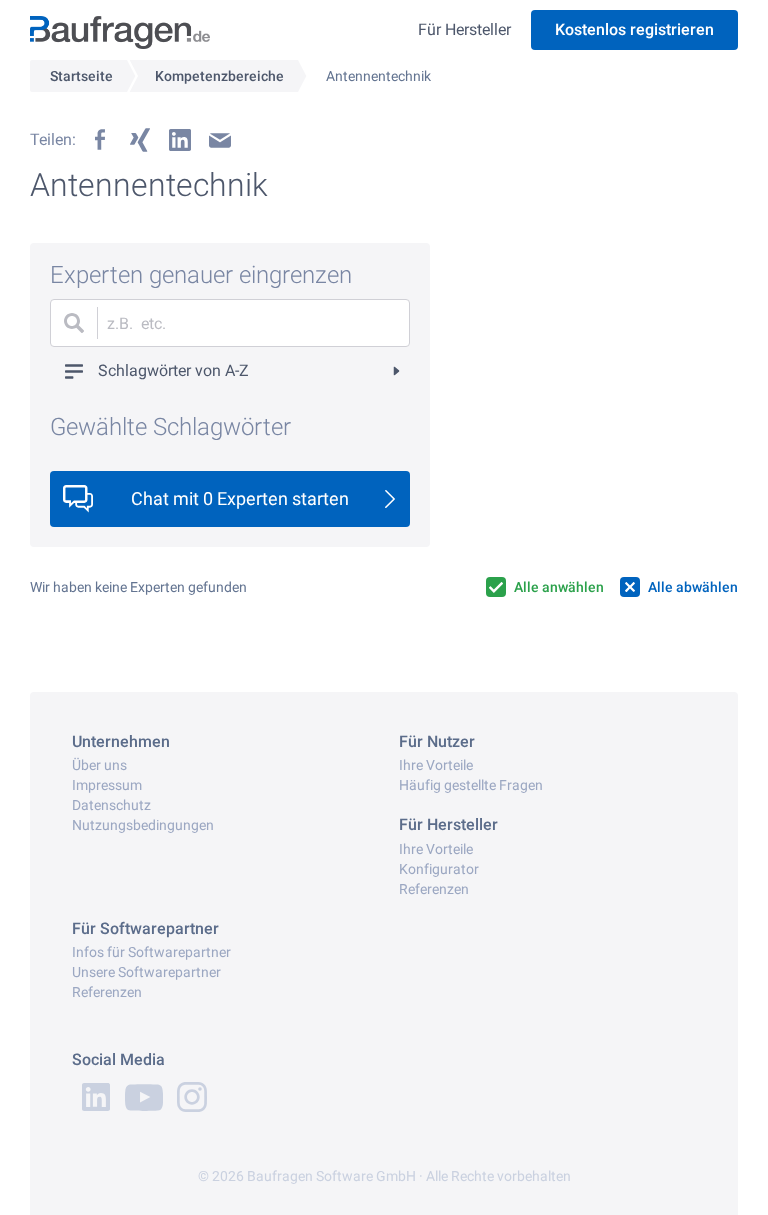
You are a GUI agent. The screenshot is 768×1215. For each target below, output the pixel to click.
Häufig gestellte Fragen (471, 785)
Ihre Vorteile (436, 765)
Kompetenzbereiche (219, 76)
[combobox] (230, 323)
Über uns (99, 765)
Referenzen (434, 889)
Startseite (81, 76)
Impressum (107, 785)
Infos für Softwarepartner (151, 952)
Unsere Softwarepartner (146, 972)
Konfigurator (439, 869)
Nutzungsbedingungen (143, 825)
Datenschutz (111, 805)
